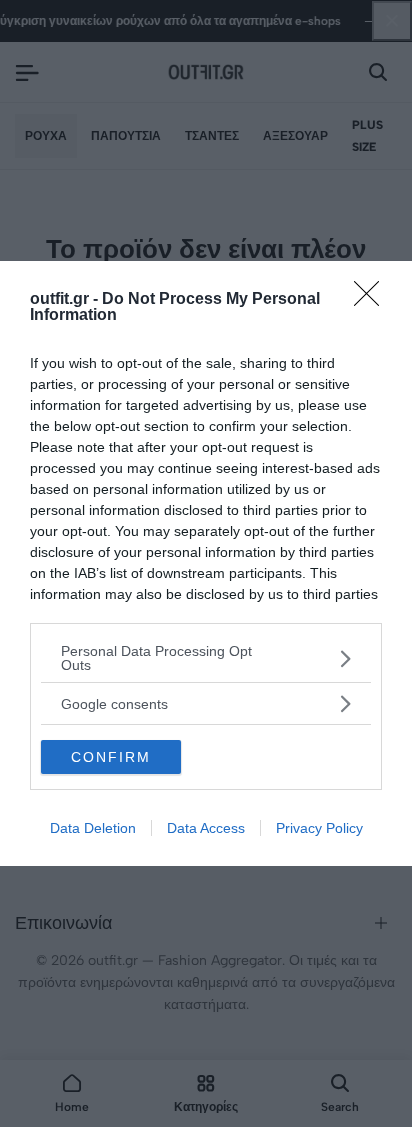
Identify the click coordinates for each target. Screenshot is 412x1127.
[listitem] (206, 658)
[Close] (373, 300)
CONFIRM (111, 757)
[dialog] (206, 563)
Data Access (206, 828)
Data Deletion (93, 828)
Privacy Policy (319, 828)
